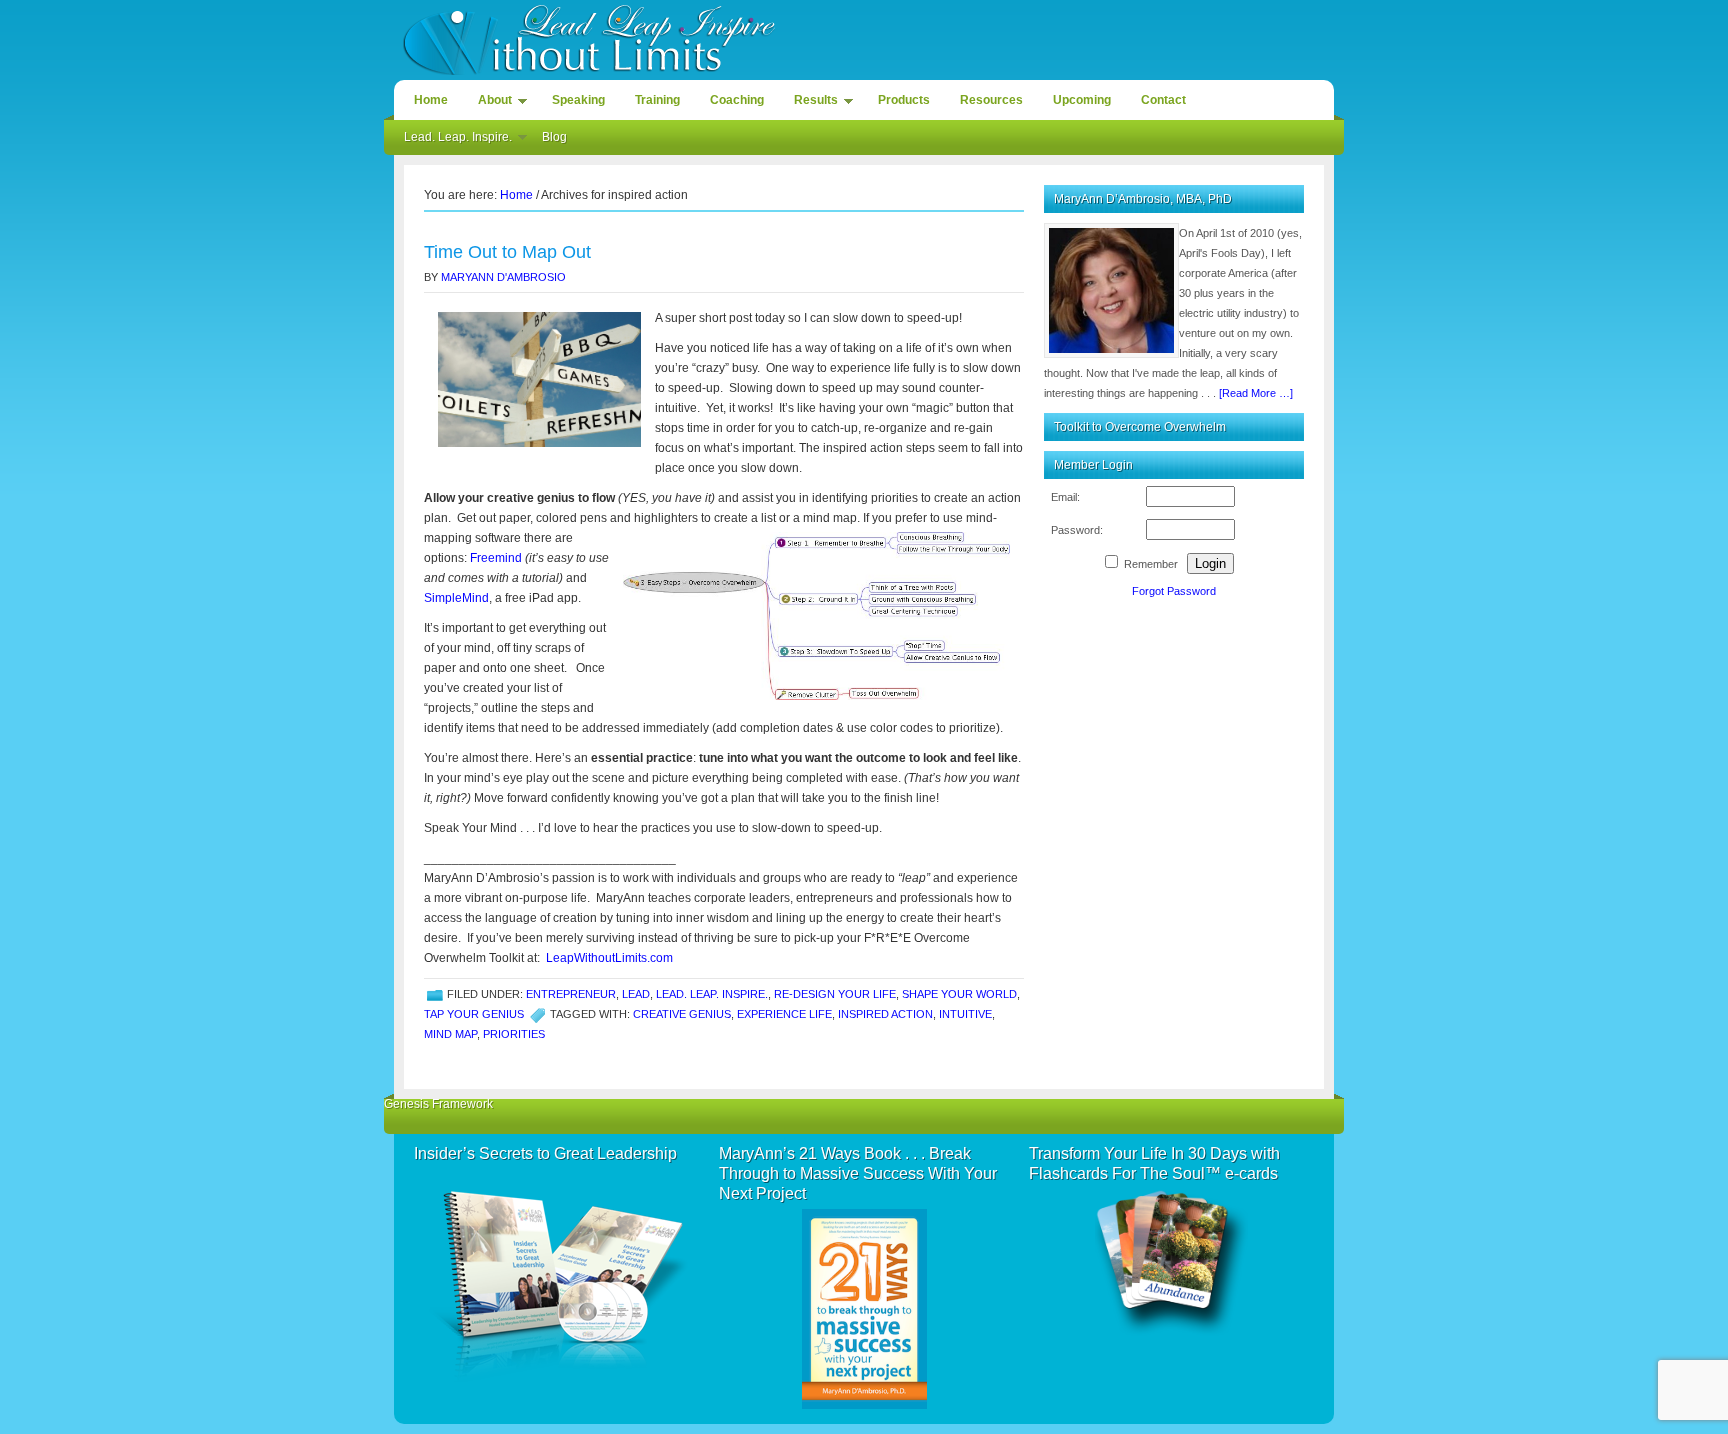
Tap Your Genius (474, 1014)
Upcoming (1082, 100)
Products (904, 100)
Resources (991, 100)
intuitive (965, 1014)
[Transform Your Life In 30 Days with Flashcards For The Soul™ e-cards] (1171, 1264)
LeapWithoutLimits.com (609, 958)
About (490, 103)
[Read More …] (1256, 393)
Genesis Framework (438, 1104)
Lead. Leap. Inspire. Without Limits (864, 37)
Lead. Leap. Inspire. (453, 140)
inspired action (885, 1014)
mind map (450, 1034)
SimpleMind (456, 598)
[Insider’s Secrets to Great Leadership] (556, 1275)
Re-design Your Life (835, 994)
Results (811, 103)
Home (431, 100)
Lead (636, 994)
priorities (514, 1034)
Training (657, 100)
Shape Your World (959, 994)
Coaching (737, 100)
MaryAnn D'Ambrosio (503, 277)
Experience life (784, 1014)
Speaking (578, 100)
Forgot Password (1174, 591)
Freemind (496, 558)
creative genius (682, 1014)
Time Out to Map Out (507, 252)
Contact (1163, 100)
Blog (554, 137)
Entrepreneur (571, 994)
